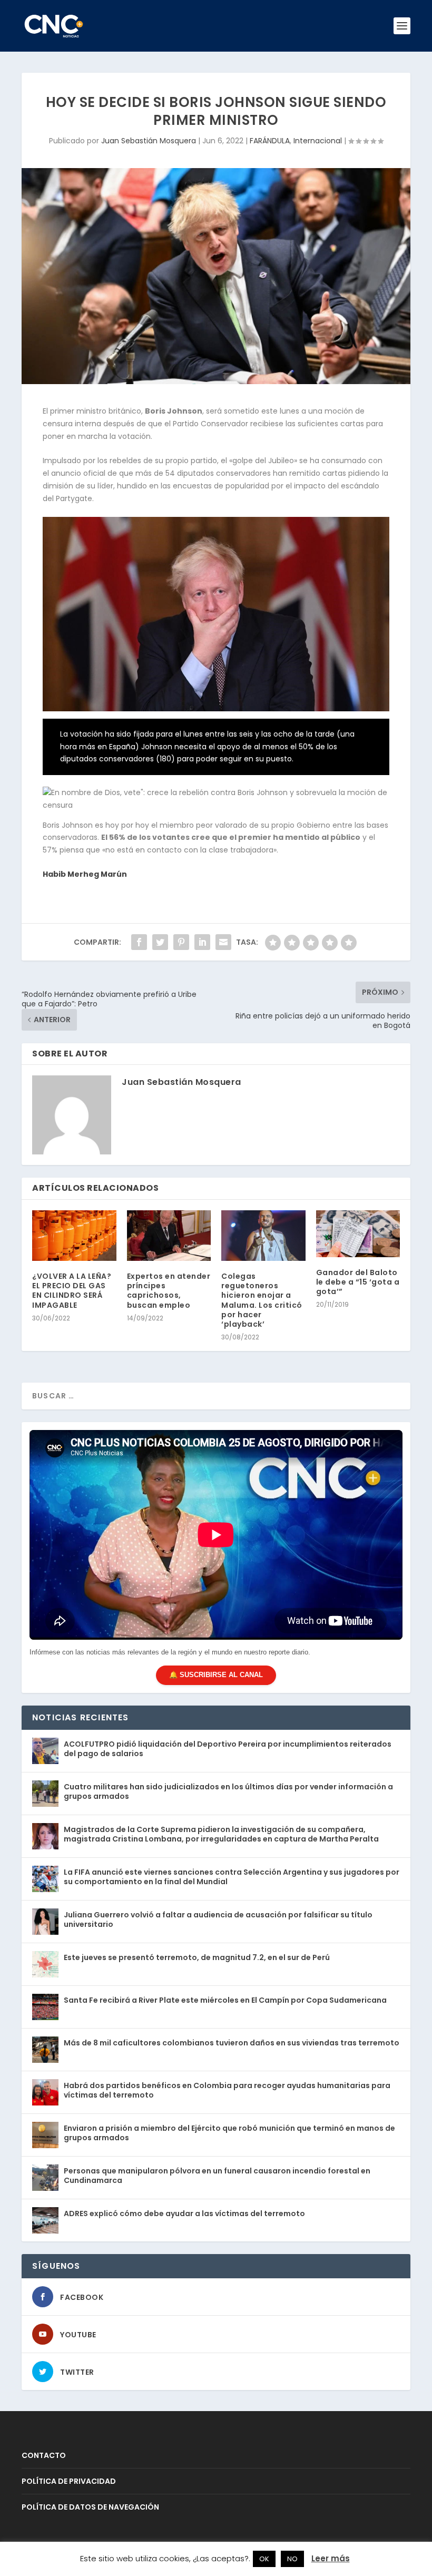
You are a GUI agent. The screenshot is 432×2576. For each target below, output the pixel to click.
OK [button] (264, 2559)
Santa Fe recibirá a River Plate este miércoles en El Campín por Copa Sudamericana (225, 2000)
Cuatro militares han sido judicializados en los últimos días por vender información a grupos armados (228, 1791)
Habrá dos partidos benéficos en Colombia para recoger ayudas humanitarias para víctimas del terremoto (227, 2090)
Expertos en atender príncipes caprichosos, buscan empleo (169, 1291)
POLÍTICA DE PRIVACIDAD (69, 2481)
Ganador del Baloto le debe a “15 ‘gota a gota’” (358, 1282)
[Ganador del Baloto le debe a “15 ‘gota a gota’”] (358, 1234)
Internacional (318, 141)
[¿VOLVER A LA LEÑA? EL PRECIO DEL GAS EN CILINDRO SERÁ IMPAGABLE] (74, 1236)
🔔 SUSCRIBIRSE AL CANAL (216, 1675)
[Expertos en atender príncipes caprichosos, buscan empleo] (169, 1236)
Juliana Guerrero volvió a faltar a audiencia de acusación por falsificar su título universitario (218, 1919)
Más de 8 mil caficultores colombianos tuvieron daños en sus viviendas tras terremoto (232, 2043)
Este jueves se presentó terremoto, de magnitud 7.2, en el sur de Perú (197, 1957)
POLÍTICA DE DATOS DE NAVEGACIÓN (90, 2507)
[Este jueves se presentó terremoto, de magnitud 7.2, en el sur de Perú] (45, 1964)
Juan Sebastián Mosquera (149, 141)
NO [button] (292, 2559)
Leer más (331, 2558)
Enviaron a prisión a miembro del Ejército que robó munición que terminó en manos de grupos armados (229, 2133)
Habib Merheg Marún (85, 874)
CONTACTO (44, 2455)
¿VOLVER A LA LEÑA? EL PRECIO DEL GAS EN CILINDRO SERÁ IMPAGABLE (72, 1291)
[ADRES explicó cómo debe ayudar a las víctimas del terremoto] (45, 2220)
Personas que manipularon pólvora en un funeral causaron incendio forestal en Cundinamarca (217, 2176)
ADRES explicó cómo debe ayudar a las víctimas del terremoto (184, 2213)
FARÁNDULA (270, 141)
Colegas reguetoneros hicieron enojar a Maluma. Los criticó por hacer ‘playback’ (262, 1300)
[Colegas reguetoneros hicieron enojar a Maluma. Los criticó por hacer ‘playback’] (263, 1236)
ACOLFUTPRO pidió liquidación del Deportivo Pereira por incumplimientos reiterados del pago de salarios (228, 1749)
